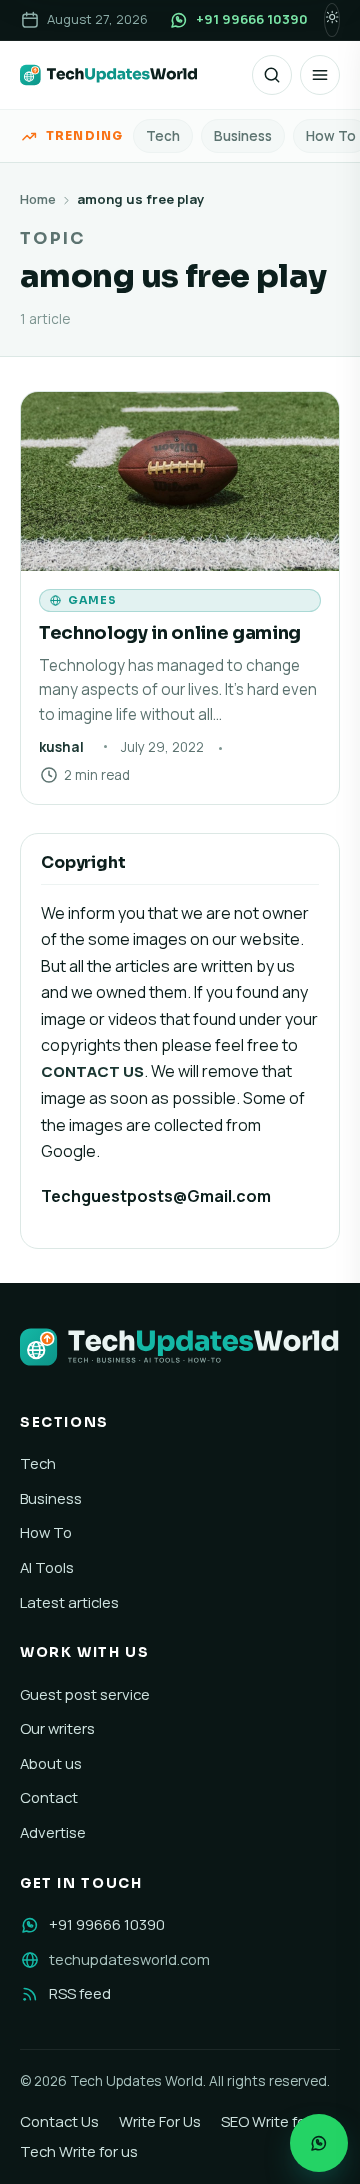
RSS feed (80, 1993)
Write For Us (160, 2121)
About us (51, 1763)
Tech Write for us (79, 2151)
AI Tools (47, 1567)
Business (243, 136)
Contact (49, 1797)
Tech (163, 136)
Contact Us (59, 2121)
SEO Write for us (276, 2121)
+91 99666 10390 (107, 1924)
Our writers (57, 1728)
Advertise (53, 1832)
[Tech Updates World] (109, 75)
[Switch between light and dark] (332, 20)
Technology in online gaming (170, 632)
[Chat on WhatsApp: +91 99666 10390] (319, 2143)
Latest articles (69, 1602)
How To (46, 1532)
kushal (61, 747)
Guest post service (85, 1694)
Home (38, 199)
